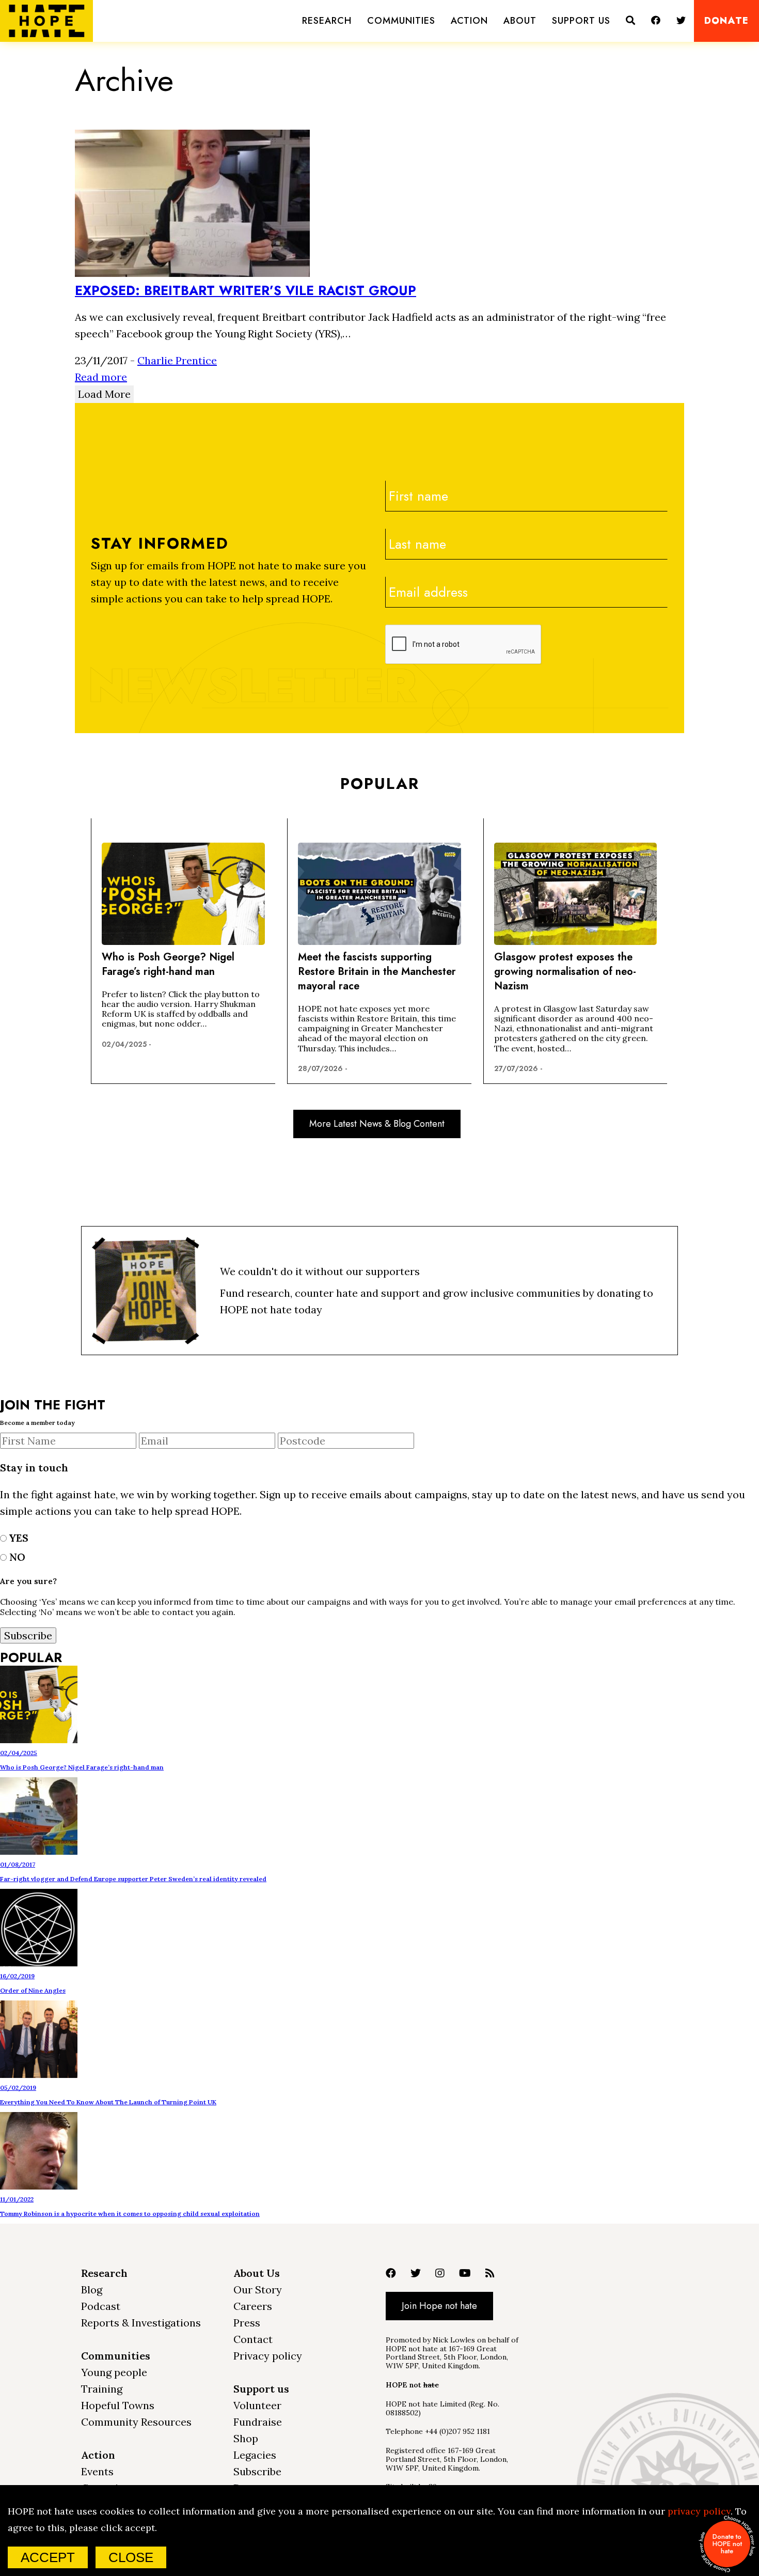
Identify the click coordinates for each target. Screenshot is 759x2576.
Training (102, 2389)
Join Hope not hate (439, 2306)
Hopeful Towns (118, 2405)
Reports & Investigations (141, 2323)
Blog (92, 2290)
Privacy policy (268, 2356)
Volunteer (257, 2405)
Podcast (101, 2306)
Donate (726, 21)
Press (247, 2323)
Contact (253, 2339)
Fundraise (258, 2422)
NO (16, 1557)
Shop (246, 2438)
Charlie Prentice (177, 360)
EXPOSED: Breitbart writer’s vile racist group (246, 290)
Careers (253, 2306)
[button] (327, 21)
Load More (104, 394)
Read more (101, 377)
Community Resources (136, 2422)
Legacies (255, 2455)
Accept (48, 2557)
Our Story (258, 2290)
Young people (114, 2372)
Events (97, 2471)
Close (131, 2557)
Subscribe (257, 2471)
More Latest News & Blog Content (377, 1124)
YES (18, 1538)
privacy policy (699, 2511)
